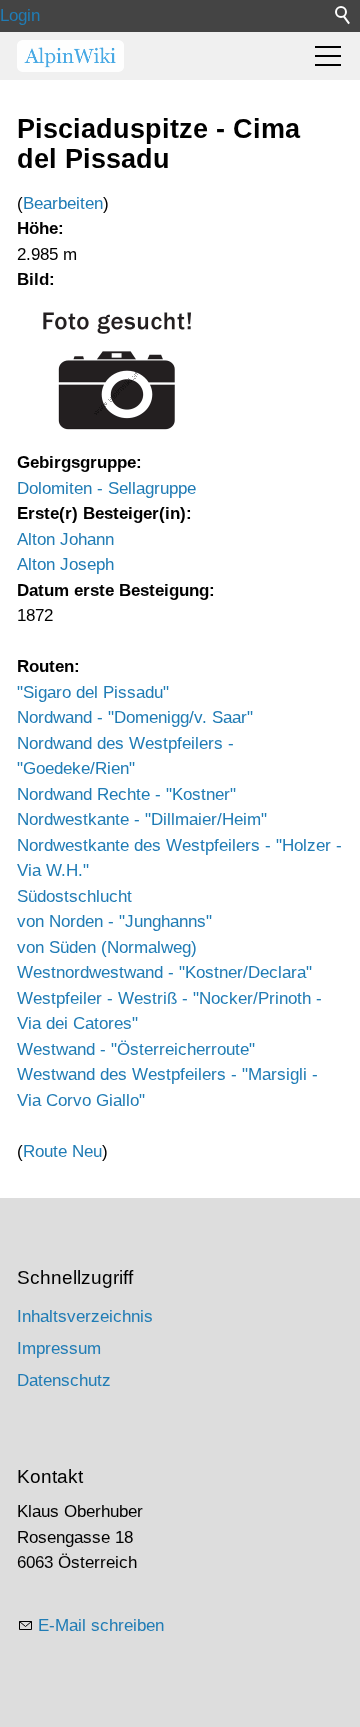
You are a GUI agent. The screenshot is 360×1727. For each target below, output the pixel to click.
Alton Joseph (65, 564)
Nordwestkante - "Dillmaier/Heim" (142, 819)
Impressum (59, 1348)
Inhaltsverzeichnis (85, 1316)
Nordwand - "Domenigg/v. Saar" (135, 717)
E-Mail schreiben (101, 1625)
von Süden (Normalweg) (107, 947)
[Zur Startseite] (70, 56)
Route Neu (62, 1151)
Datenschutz (64, 1380)
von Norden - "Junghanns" (114, 921)
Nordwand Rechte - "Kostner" (126, 794)
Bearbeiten (63, 203)
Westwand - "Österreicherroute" (136, 1049)
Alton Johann (65, 539)
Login (20, 15)
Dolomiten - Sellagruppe (106, 488)
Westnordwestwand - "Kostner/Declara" (164, 972)
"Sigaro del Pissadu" (93, 692)
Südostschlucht (74, 896)
